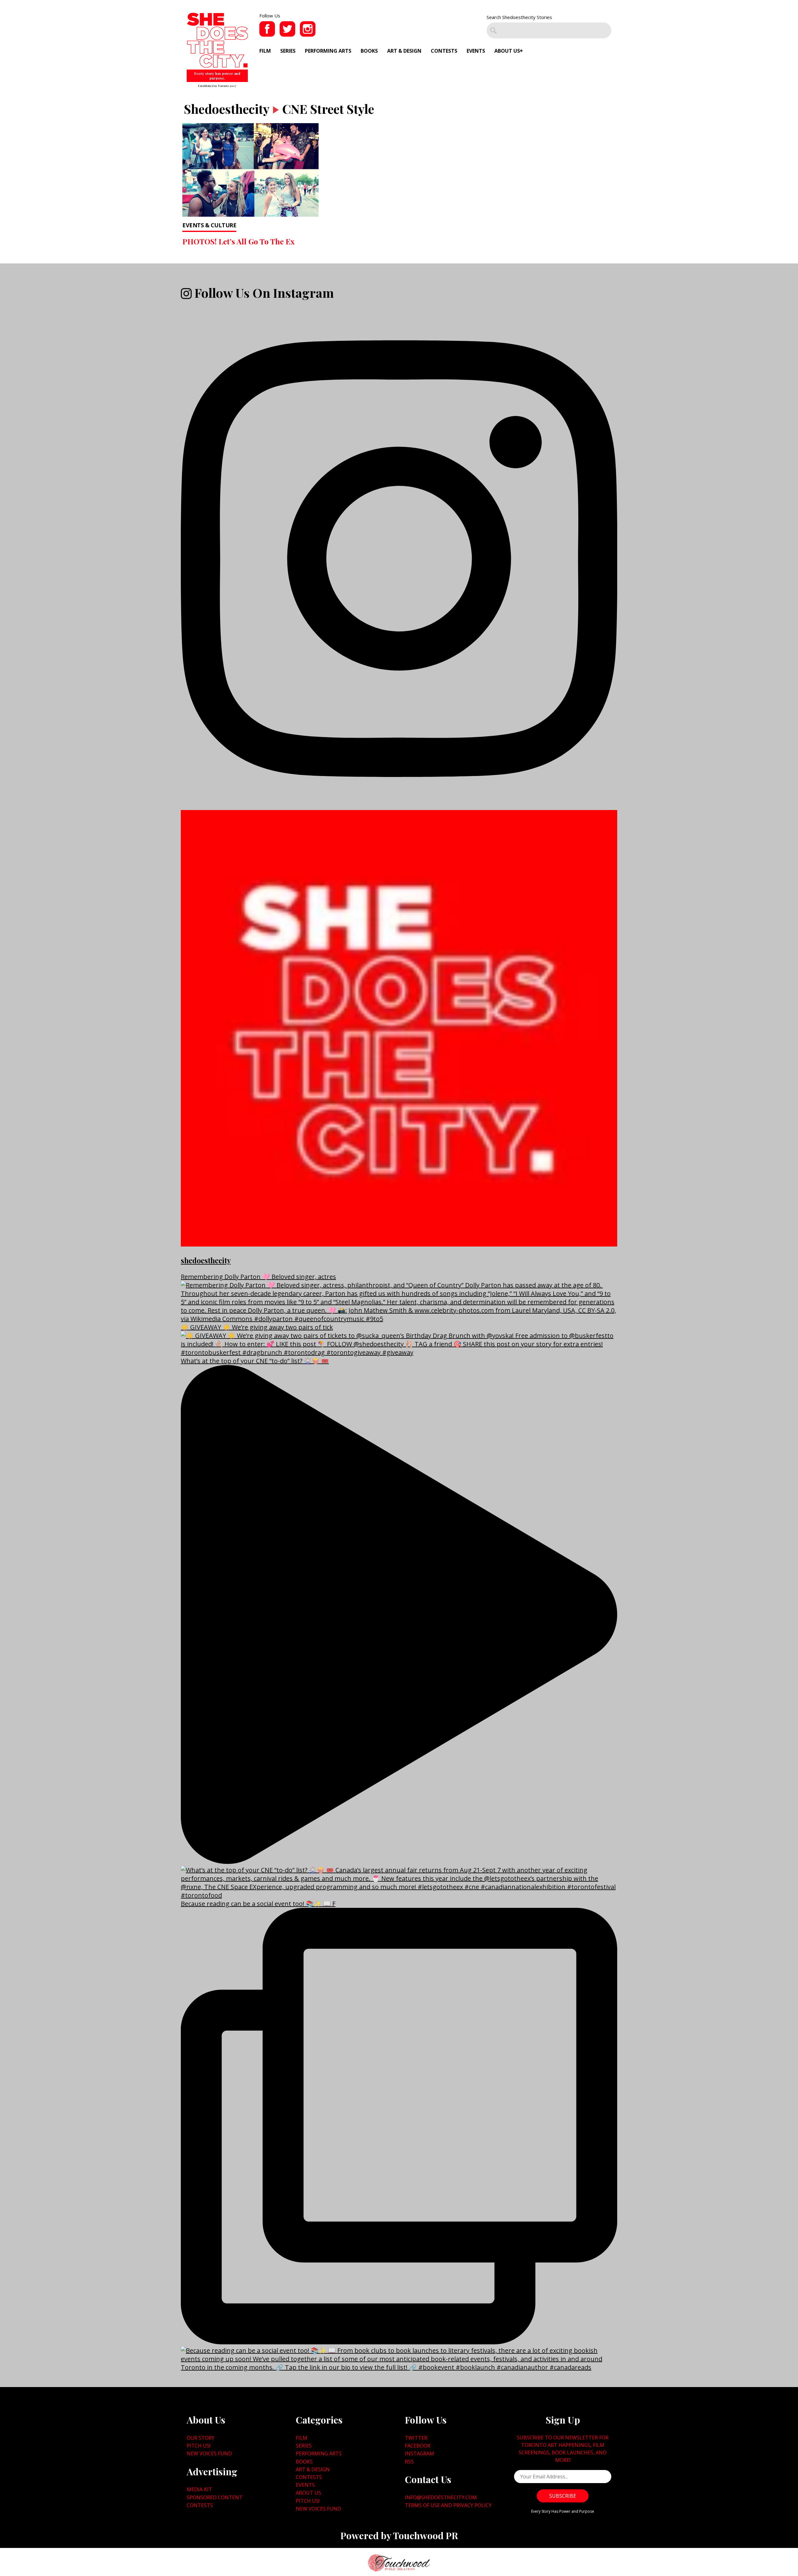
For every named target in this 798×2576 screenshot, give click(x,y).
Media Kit (199, 2489)
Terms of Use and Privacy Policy (448, 2505)
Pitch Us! (199, 2446)
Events (476, 51)
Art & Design (404, 51)
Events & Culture (209, 225)
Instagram (420, 2453)
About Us (507, 51)
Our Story (201, 2438)
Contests (444, 51)
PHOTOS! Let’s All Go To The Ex (238, 241)
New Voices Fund (209, 2453)
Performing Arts (328, 51)
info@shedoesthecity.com (441, 2497)
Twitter (416, 2438)
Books (369, 51)
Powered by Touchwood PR (399, 2535)
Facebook (418, 2446)
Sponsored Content (215, 2497)
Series (288, 51)
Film (265, 51)
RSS (409, 2462)
